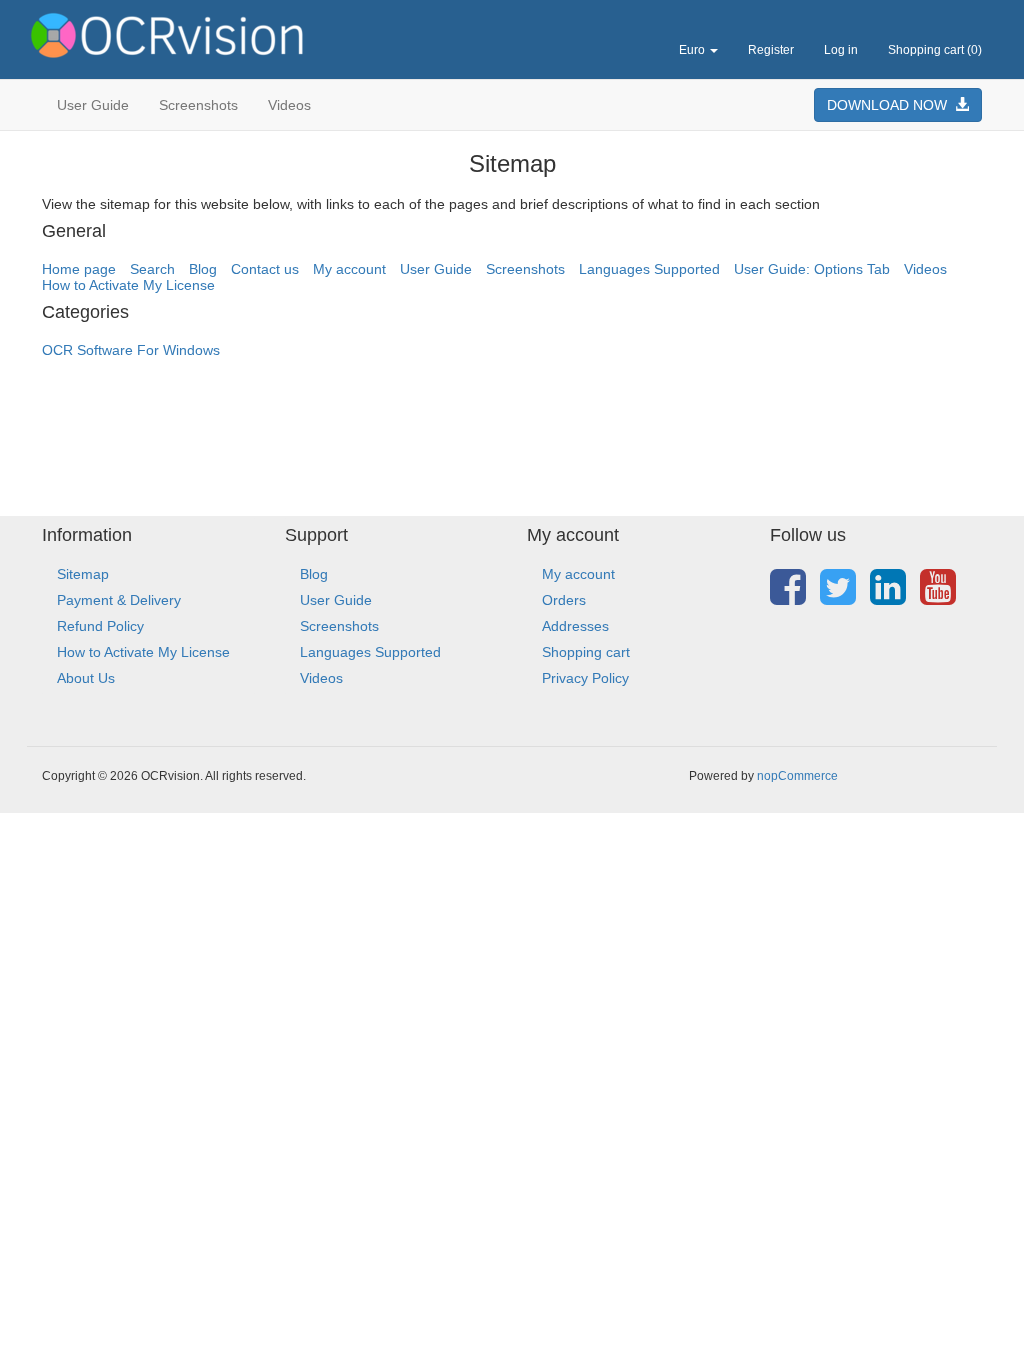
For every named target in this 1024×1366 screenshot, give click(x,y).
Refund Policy (100, 626)
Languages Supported (649, 269)
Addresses (575, 626)
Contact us (265, 269)
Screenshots (198, 105)
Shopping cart (586, 652)
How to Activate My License (128, 285)
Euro (693, 50)
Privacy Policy (585, 678)
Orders (564, 600)
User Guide (93, 105)
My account (349, 269)
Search (152, 269)
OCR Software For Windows (131, 350)
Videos (289, 105)
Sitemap (83, 574)
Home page (79, 269)
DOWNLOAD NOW (891, 105)
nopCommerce (797, 776)
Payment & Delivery (119, 600)
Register (771, 50)
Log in (841, 50)
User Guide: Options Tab (812, 269)
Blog (203, 269)
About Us (86, 678)
